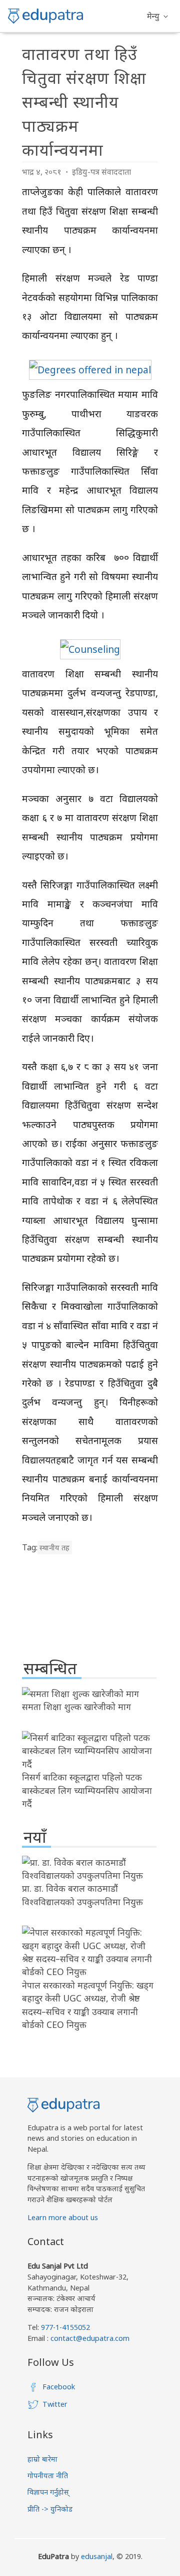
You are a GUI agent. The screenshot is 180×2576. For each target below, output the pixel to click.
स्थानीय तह (54, 1548)
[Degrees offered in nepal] (90, 370)
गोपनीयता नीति (48, 2475)
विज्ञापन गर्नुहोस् (48, 2492)
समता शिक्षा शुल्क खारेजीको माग (76, 1707)
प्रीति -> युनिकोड (50, 2509)
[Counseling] (90, 649)
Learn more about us (63, 2217)
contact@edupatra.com (89, 2338)
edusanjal (97, 2556)
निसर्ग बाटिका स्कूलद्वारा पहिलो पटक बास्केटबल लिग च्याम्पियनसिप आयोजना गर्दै (87, 1790)
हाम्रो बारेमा (42, 2459)
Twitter (55, 2404)
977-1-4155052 (65, 2327)
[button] (157, 16)
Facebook (59, 2387)
